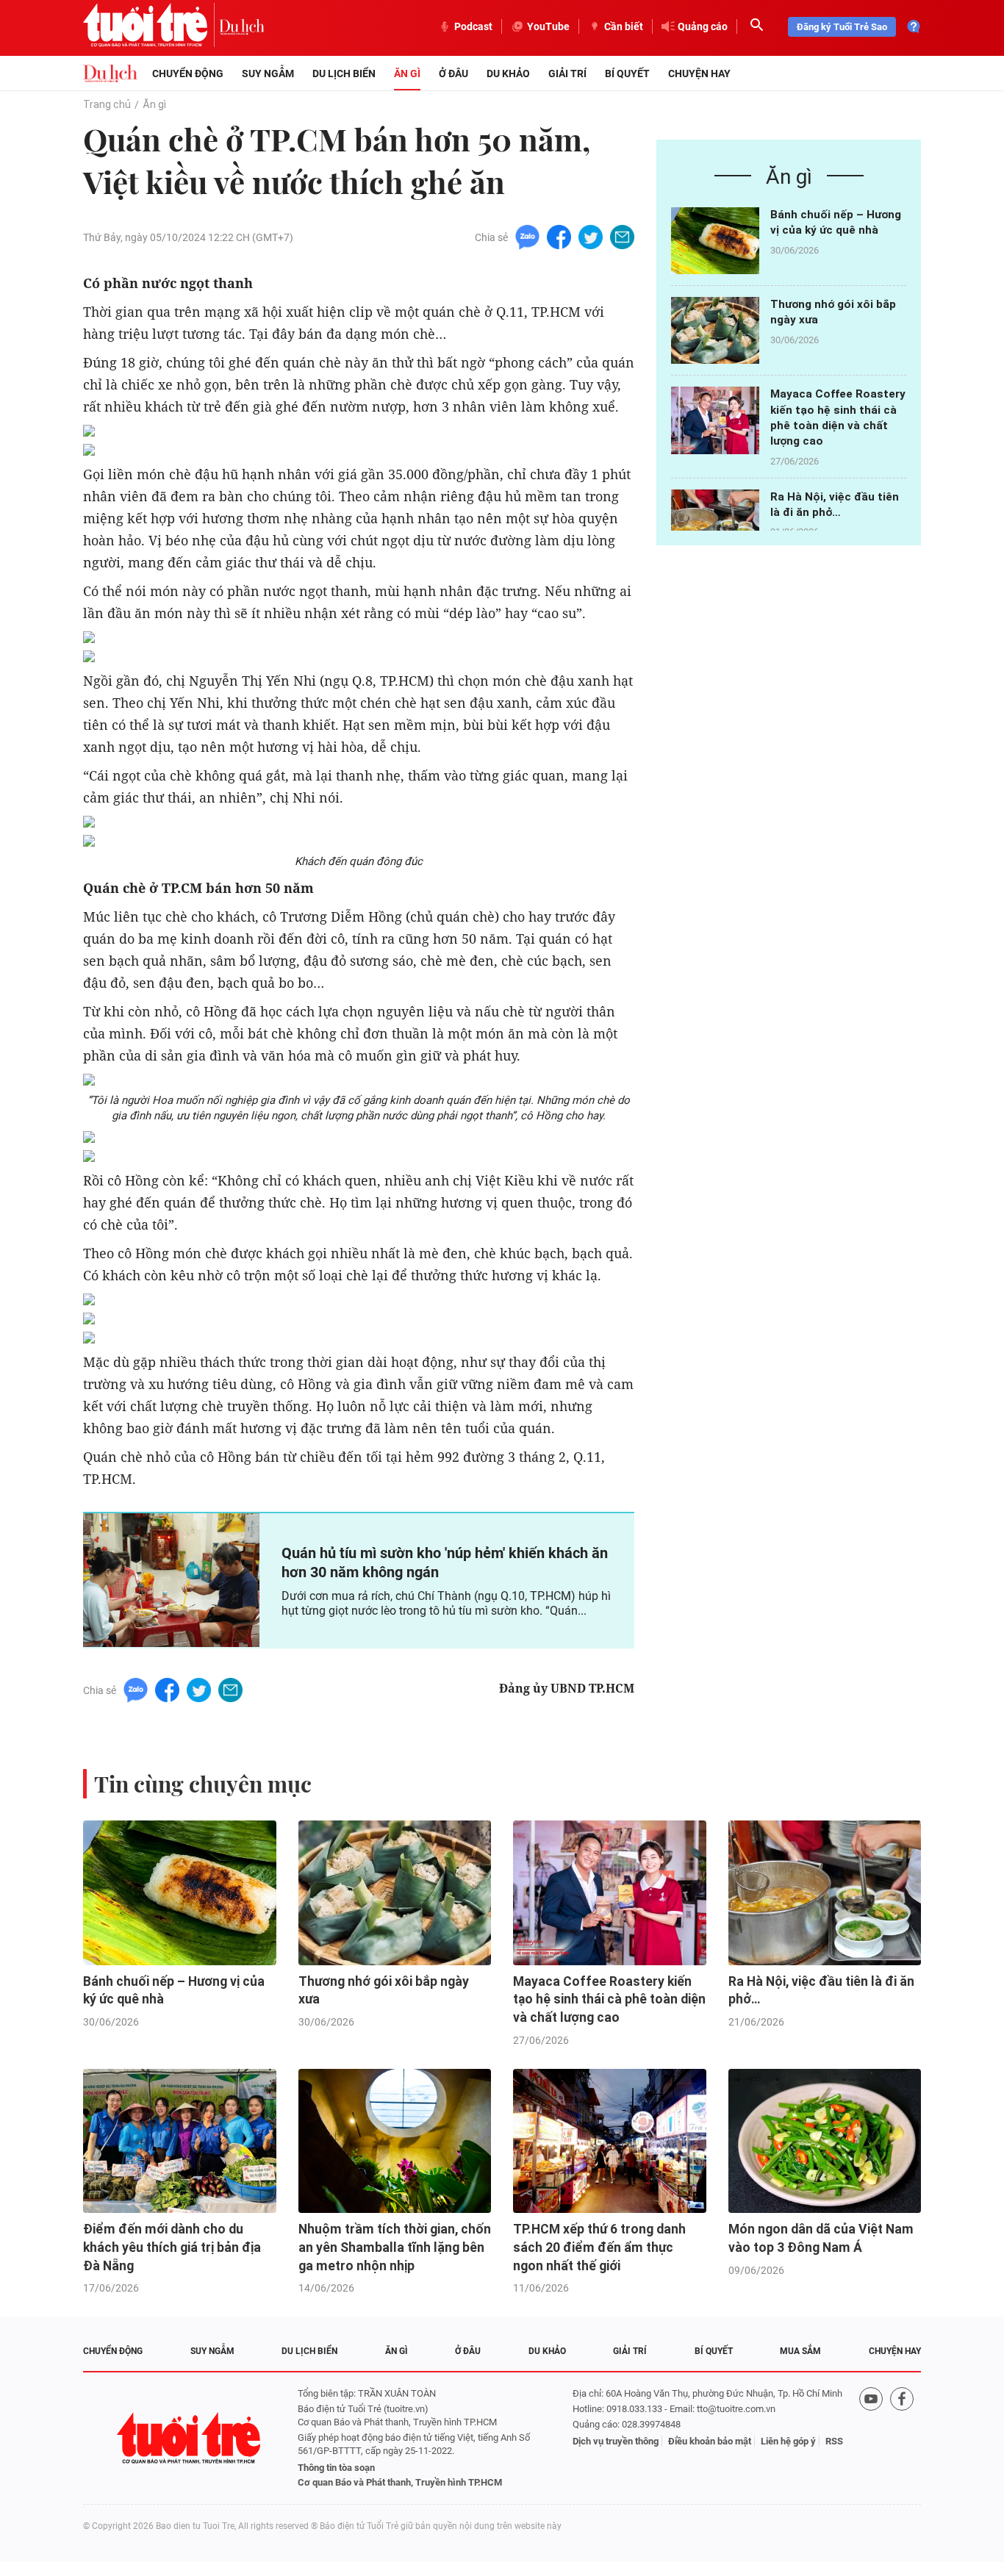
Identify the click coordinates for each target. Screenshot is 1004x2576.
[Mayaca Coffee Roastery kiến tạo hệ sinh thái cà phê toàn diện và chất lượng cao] (715, 420)
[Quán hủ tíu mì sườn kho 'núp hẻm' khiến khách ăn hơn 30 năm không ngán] (171, 1580)
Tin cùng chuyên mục (203, 1784)
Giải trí (567, 73)
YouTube (548, 26)
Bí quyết (627, 73)
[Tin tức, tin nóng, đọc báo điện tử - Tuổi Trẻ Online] (151, 26)
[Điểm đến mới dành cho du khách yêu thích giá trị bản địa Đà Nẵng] (180, 2141)
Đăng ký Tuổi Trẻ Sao (842, 27)
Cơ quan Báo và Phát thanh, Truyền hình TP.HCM (400, 2482)
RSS (834, 2441)
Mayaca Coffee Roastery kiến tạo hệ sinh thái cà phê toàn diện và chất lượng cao (609, 1999)
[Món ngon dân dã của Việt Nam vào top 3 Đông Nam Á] (825, 2141)
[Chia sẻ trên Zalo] (527, 236)
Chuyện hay (699, 73)
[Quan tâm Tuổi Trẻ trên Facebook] (902, 2438)
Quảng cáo (703, 26)
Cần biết (624, 26)
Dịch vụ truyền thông (616, 2441)
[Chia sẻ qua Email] (622, 236)
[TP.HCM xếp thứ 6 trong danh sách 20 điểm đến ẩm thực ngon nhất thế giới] (610, 2141)
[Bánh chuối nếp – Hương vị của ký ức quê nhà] (715, 241)
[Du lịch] (242, 26)
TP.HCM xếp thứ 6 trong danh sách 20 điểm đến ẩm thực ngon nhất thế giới (599, 2247)
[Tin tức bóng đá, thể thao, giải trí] (110, 73)
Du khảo (508, 73)
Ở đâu (453, 73)
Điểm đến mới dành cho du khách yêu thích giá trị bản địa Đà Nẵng (172, 2247)
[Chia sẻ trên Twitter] (591, 236)
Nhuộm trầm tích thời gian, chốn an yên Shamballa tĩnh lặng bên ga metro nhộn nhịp (395, 2247)
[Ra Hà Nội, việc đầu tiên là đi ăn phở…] (715, 523)
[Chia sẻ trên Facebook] (559, 236)
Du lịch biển (344, 73)
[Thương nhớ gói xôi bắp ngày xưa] (715, 330)
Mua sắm (800, 2351)
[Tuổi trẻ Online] (190, 2438)
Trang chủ (107, 104)
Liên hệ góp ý (788, 2441)
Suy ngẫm (268, 73)
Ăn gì (407, 73)
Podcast (473, 26)
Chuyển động (188, 73)
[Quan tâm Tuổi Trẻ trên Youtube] (871, 2438)
